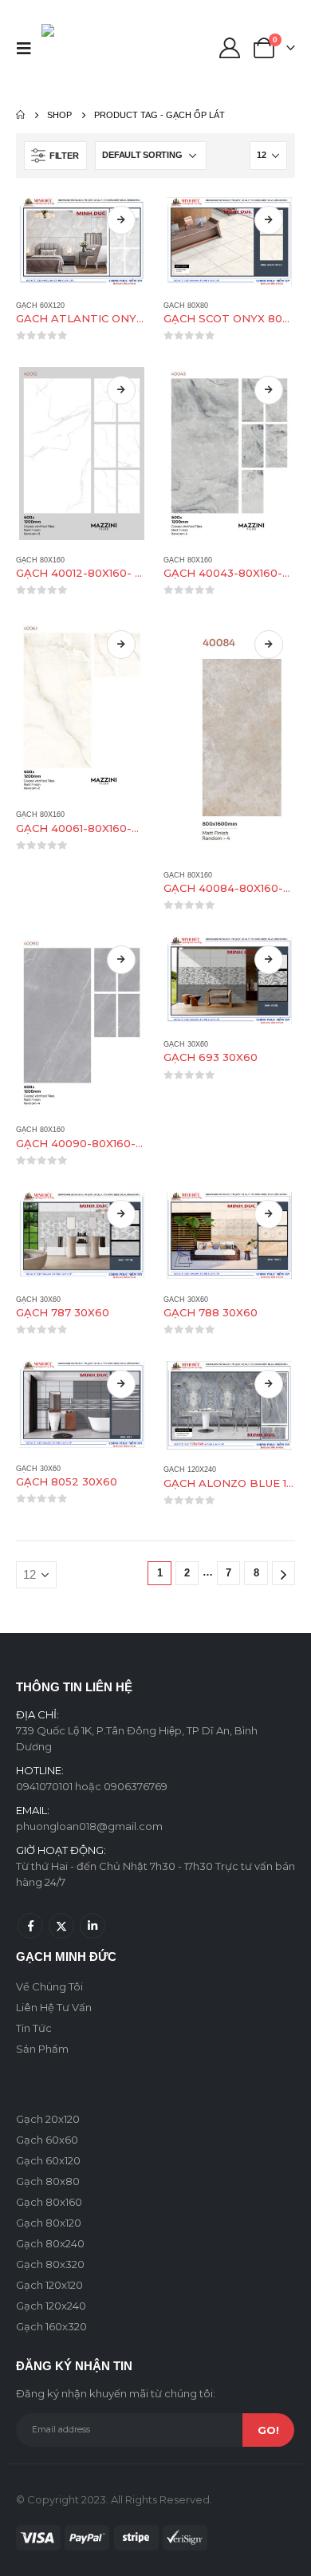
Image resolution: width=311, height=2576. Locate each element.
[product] (82, 241)
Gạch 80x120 (49, 2223)
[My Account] (229, 48)
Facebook (30, 1926)
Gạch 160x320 (51, 2326)
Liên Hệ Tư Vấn (54, 2007)
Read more (121, 220)
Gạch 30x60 (186, 1044)
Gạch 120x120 (49, 2285)
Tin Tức (34, 2028)
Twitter (61, 1926)
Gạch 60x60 (47, 2140)
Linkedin (93, 1926)
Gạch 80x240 (50, 2243)
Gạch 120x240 (190, 1469)
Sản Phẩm (42, 2049)
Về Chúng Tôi (49, 1986)
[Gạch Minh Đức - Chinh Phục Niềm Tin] (75, 48)
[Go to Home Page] (20, 115)
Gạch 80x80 (186, 306)
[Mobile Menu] (29, 48)
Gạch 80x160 (40, 560)
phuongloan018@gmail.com (89, 1826)
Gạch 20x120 (48, 2119)
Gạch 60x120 (40, 306)
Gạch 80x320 (50, 2264)
